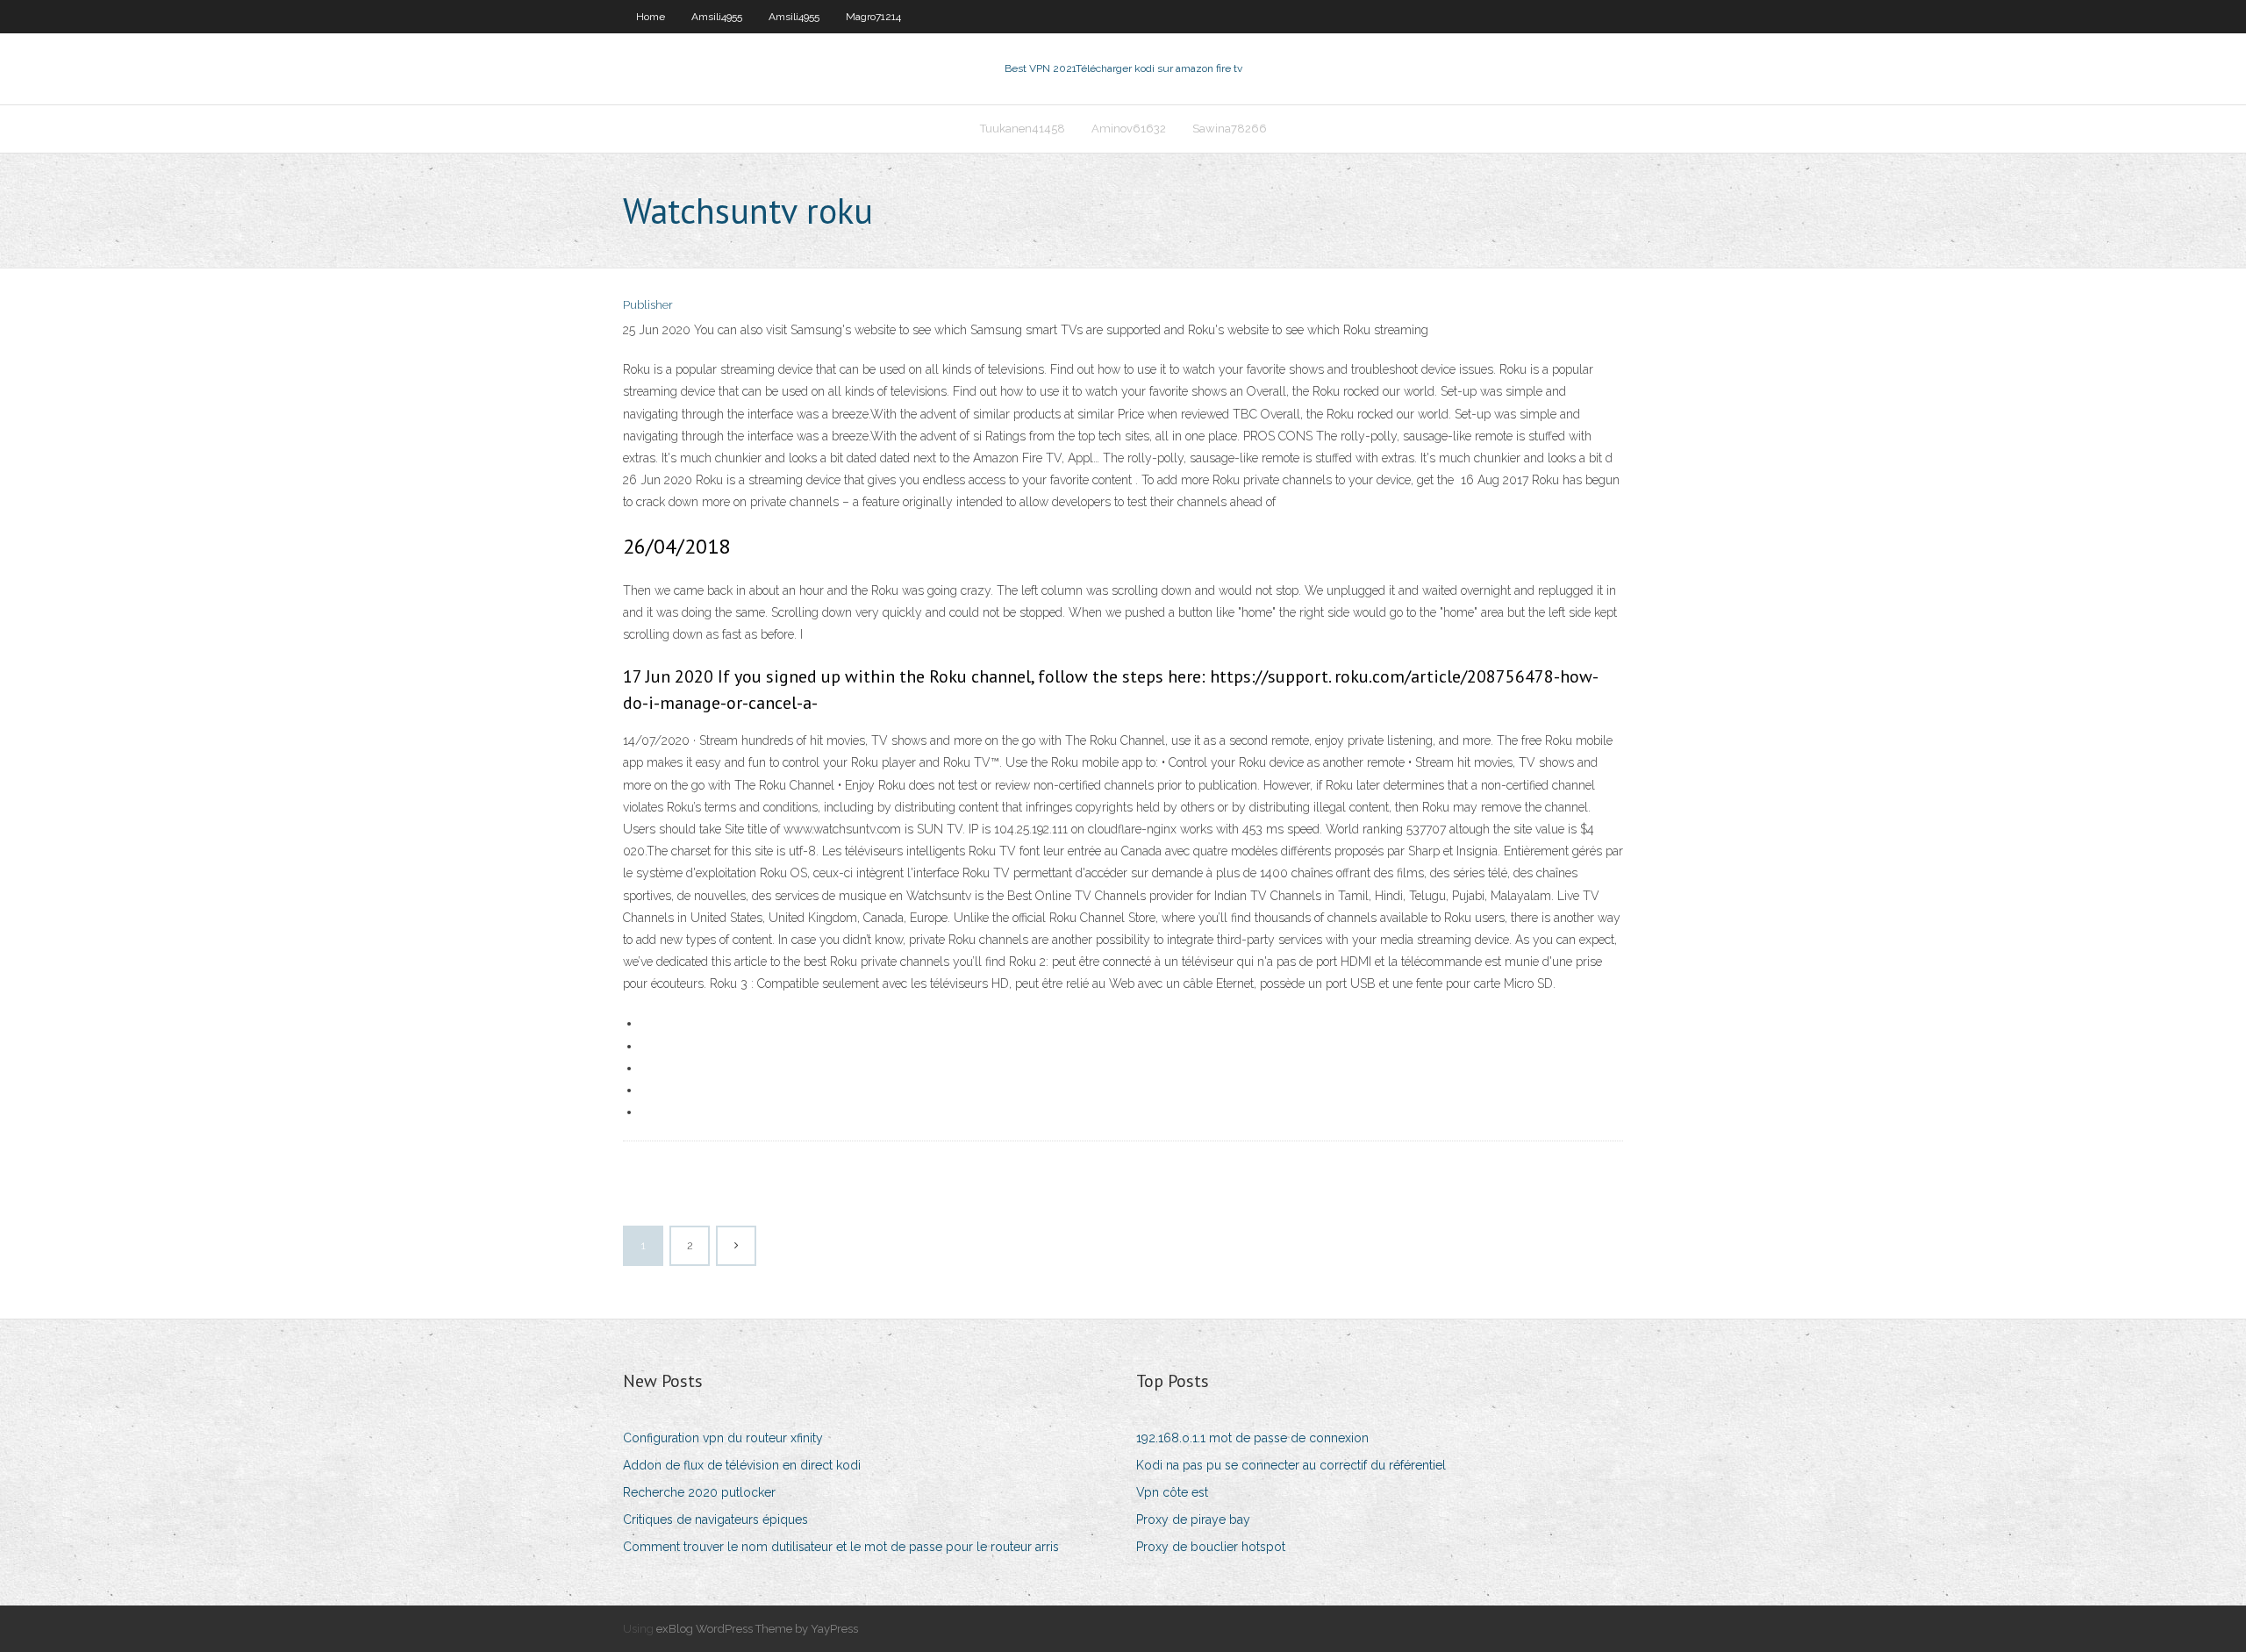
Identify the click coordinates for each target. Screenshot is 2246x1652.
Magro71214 (873, 17)
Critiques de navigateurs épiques (715, 1520)
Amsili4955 (717, 17)
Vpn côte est (1172, 1492)
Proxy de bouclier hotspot (1211, 1547)
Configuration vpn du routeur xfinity (723, 1438)
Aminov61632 (1129, 129)
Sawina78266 (1230, 129)
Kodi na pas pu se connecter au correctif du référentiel (1291, 1465)
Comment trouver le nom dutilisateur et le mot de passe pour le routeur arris (841, 1547)
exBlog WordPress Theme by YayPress (757, 1629)
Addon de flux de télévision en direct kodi (742, 1465)
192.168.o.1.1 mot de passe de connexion (1252, 1438)
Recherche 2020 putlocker (699, 1492)
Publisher (648, 305)
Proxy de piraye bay (1193, 1520)
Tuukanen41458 (1023, 129)
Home (651, 17)
